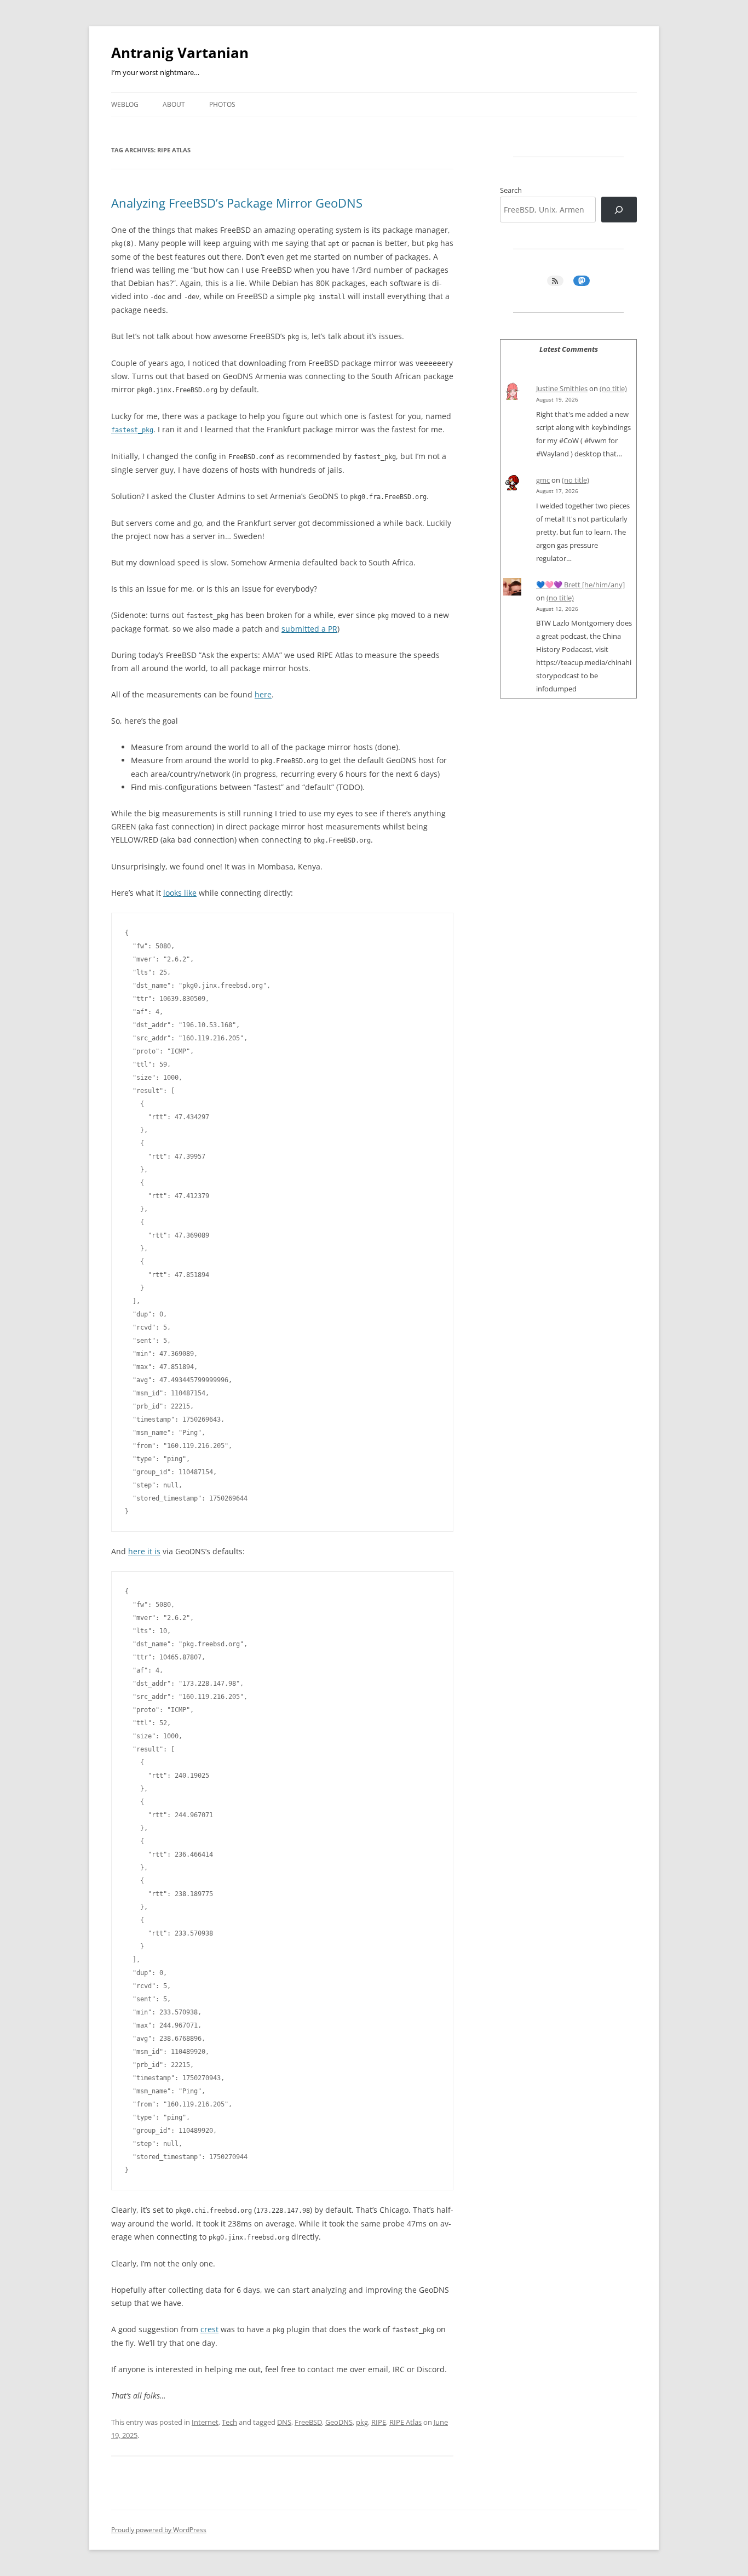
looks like (180, 893)
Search (511, 190)
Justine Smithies (562, 388)
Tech (229, 2422)
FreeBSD (308, 2422)
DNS (284, 2422)
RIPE (379, 2422)
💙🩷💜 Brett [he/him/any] (580, 585)
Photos (222, 104)
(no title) (613, 388)
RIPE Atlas (405, 2422)
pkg (362, 2422)
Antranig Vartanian (180, 53)
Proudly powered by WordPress (159, 2530)
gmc (543, 480)
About (174, 104)
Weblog (125, 104)
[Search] (619, 210)
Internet (205, 2422)
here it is (144, 1551)
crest (209, 2329)
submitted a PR (309, 629)
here (263, 694)
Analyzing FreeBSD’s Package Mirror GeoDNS (237, 203)
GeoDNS (339, 2422)
